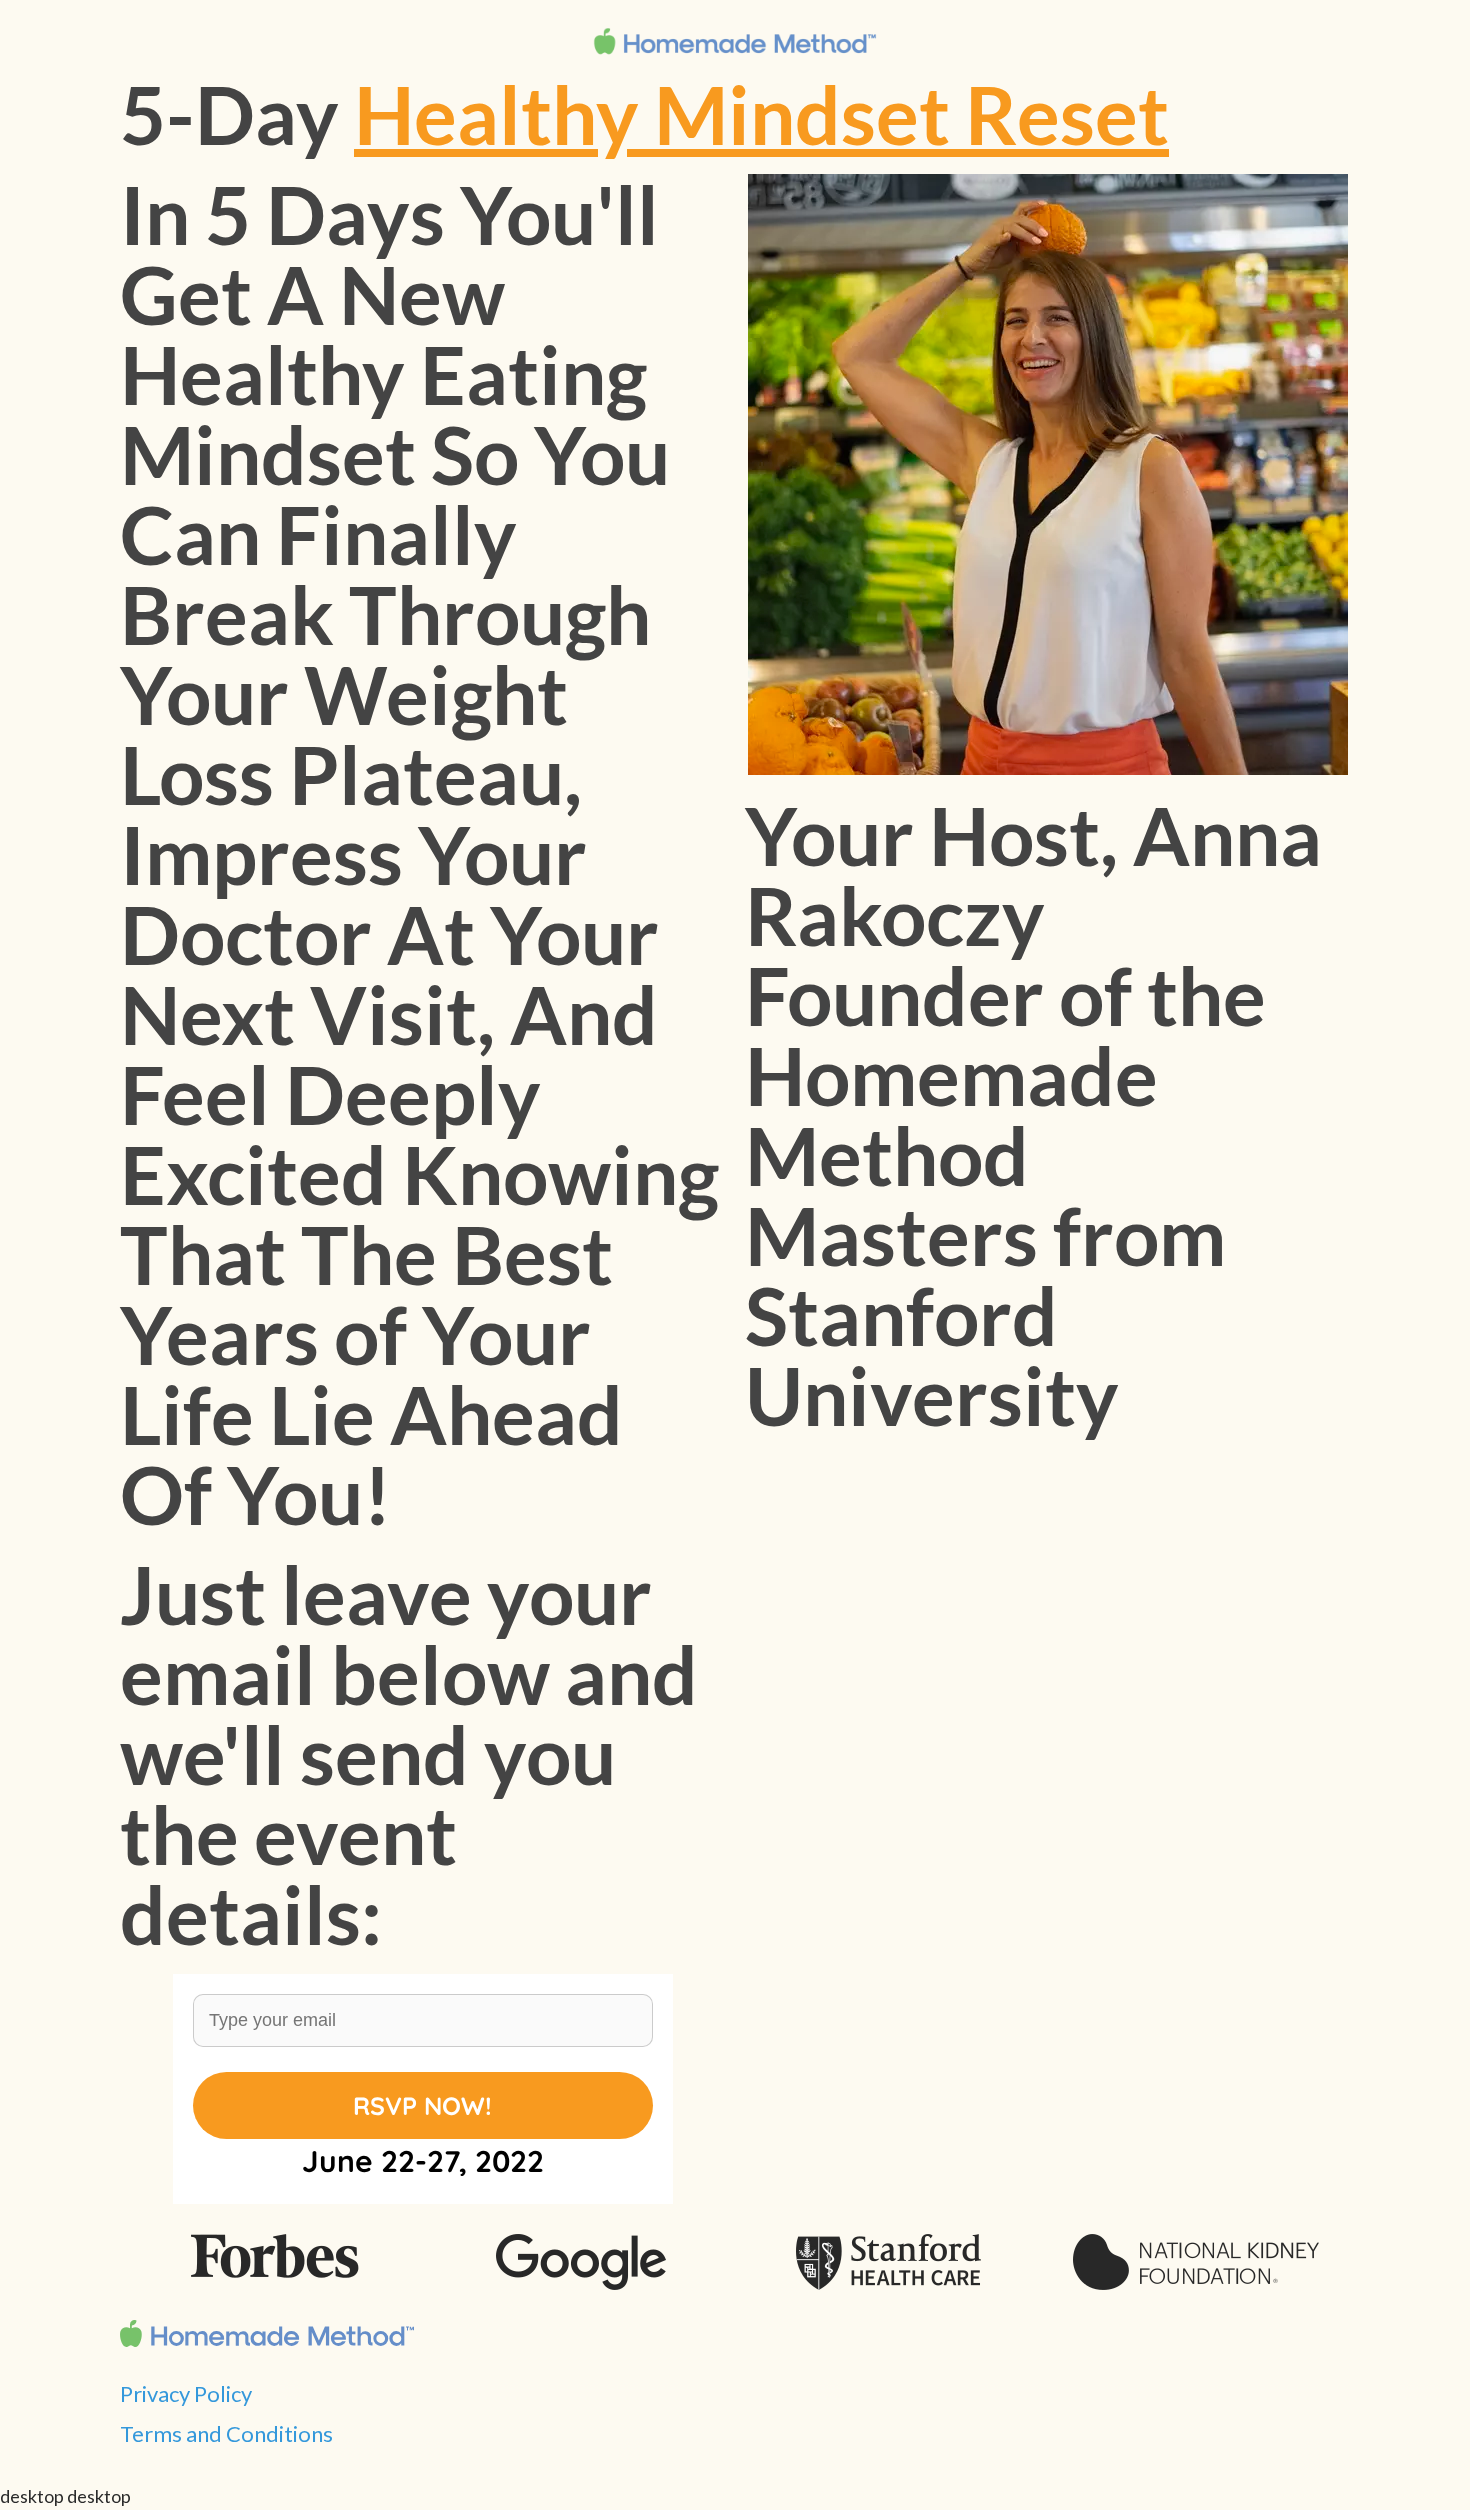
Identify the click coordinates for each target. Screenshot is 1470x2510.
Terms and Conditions (226, 2433)
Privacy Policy (186, 2393)
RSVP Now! (422, 2105)
